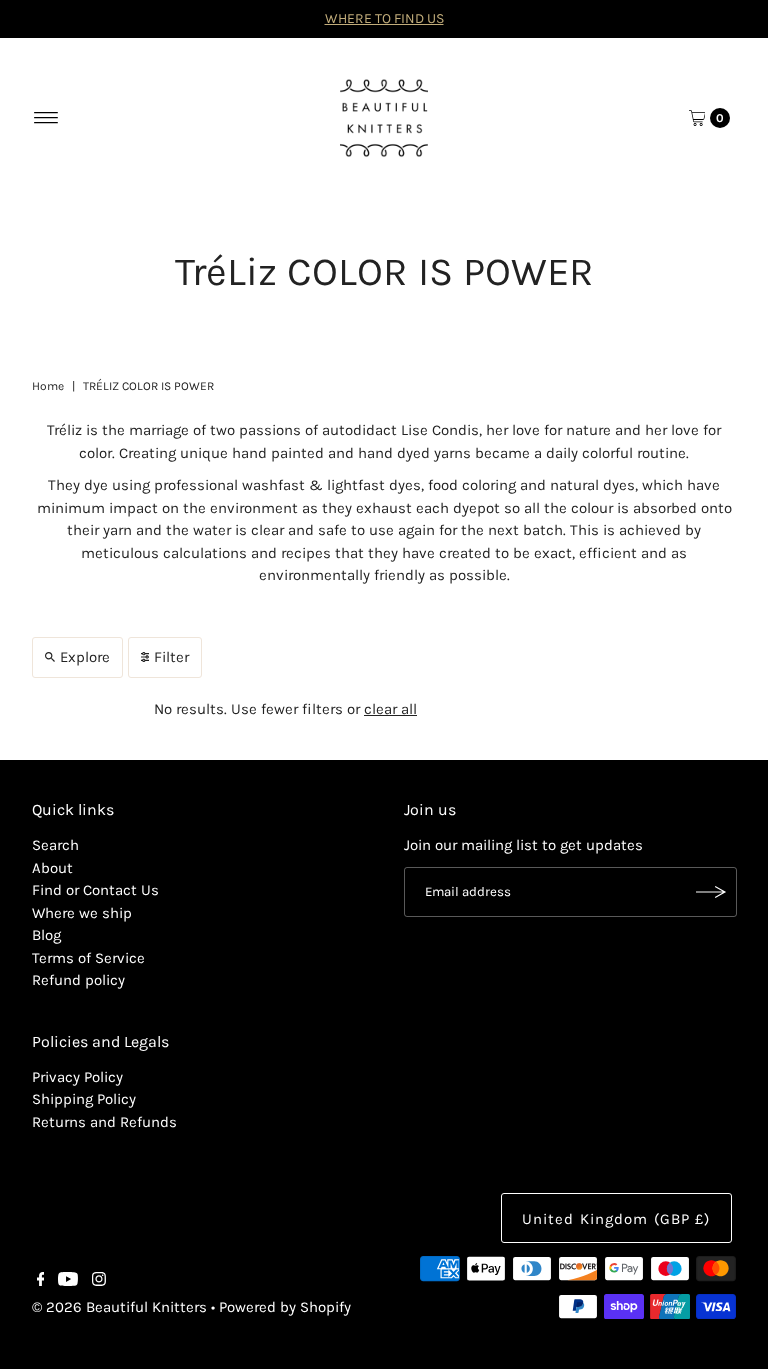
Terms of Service (88, 958)
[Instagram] (99, 1281)
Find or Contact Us (95, 890)
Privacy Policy (77, 1077)
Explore (85, 657)
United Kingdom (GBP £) (616, 1219)
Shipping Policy (84, 1099)
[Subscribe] (712, 892)
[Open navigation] (46, 118)
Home (48, 386)
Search (55, 845)
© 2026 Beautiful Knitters (119, 1307)
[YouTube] (68, 1281)
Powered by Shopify (285, 1307)
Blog (46, 935)
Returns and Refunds (104, 1122)
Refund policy (78, 980)
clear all (390, 709)
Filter (171, 657)
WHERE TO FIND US (384, 18)
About (52, 868)
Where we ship (82, 913)
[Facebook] (41, 1281)
